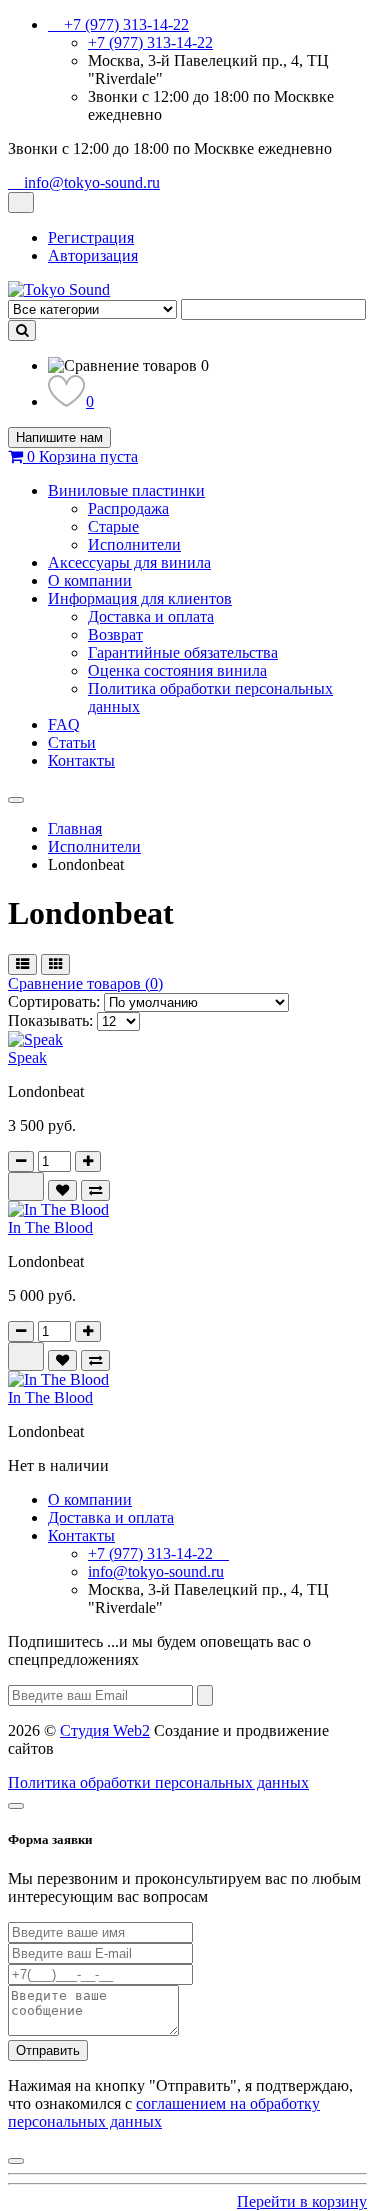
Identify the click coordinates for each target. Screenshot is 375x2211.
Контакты (81, 760)
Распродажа (128, 508)
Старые (113, 526)
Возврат (115, 634)
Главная (75, 828)
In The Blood (50, 1227)
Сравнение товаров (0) (85, 983)
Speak (27, 1057)
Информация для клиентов (140, 598)
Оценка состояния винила (177, 670)
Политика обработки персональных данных (158, 1782)
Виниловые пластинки (126, 490)
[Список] (22, 964)
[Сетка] (55, 964)
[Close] (16, 1806)
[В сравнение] (95, 1190)
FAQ (64, 724)
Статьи (72, 742)
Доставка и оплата (151, 616)
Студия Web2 (105, 1730)
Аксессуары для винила (129, 562)
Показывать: (50, 1020)
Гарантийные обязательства (183, 652)
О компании (90, 580)
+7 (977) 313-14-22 (150, 42)
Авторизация (93, 255)
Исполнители (134, 544)
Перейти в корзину (302, 2201)
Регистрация (91, 237)
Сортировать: (54, 1001)
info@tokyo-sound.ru (156, 1571)
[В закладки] (62, 1190)
